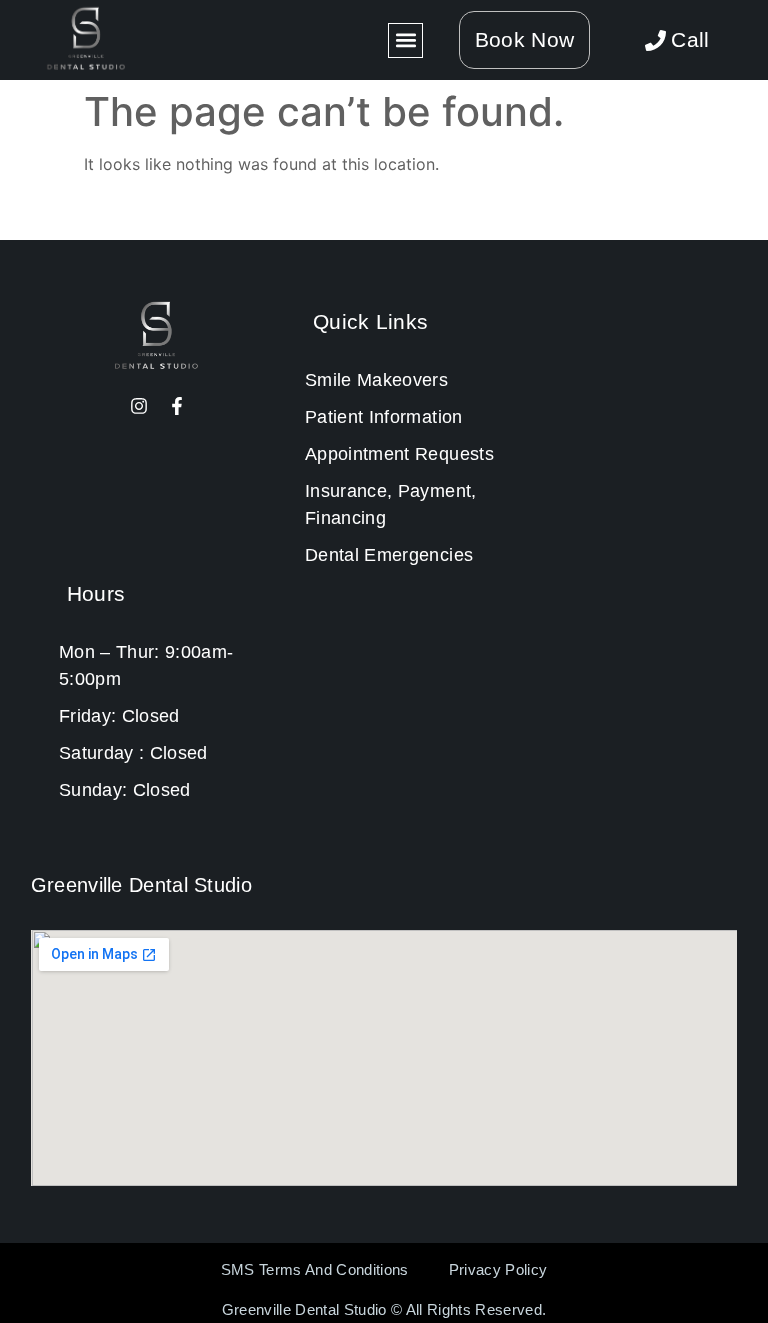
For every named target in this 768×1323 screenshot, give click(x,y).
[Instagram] (139, 406)
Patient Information (383, 417)
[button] (405, 40)
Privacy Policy (498, 1269)
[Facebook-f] (177, 406)
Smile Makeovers (376, 380)
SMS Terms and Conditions (315, 1269)
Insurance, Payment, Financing (390, 504)
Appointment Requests (399, 454)
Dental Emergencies (389, 555)
